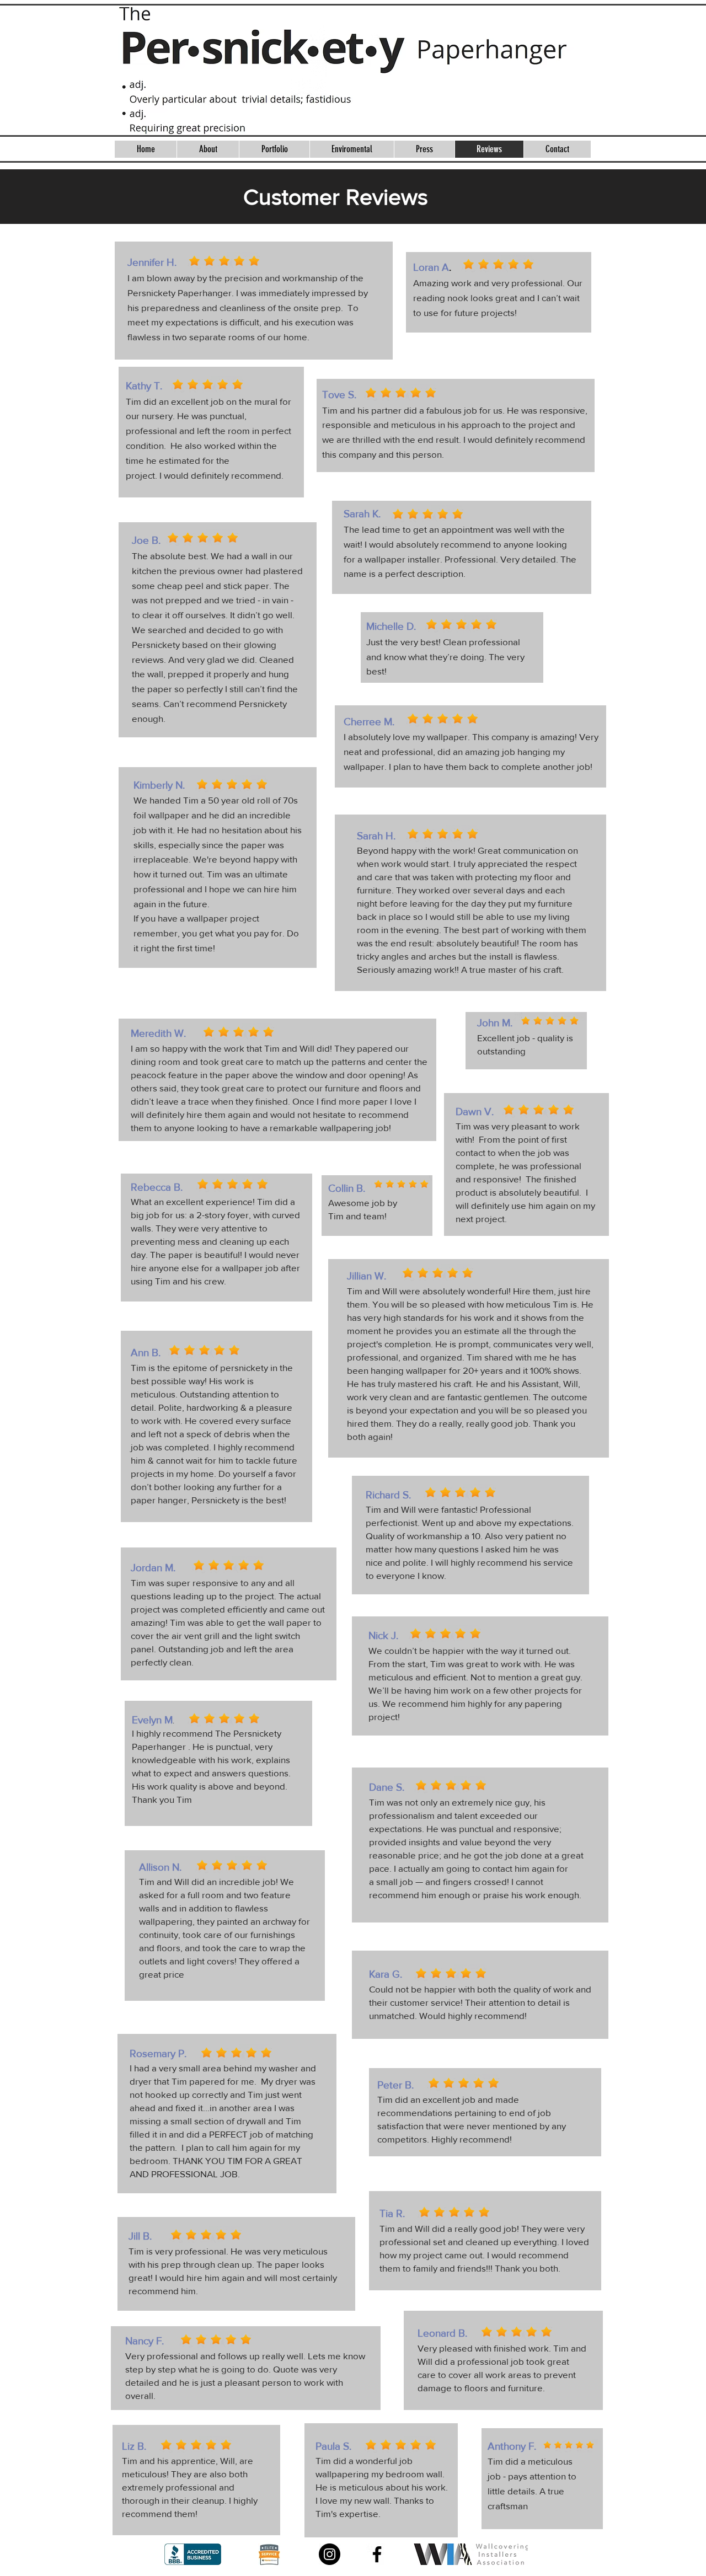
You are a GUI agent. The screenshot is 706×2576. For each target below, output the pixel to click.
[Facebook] (377, 2554)
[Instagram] (330, 2554)
